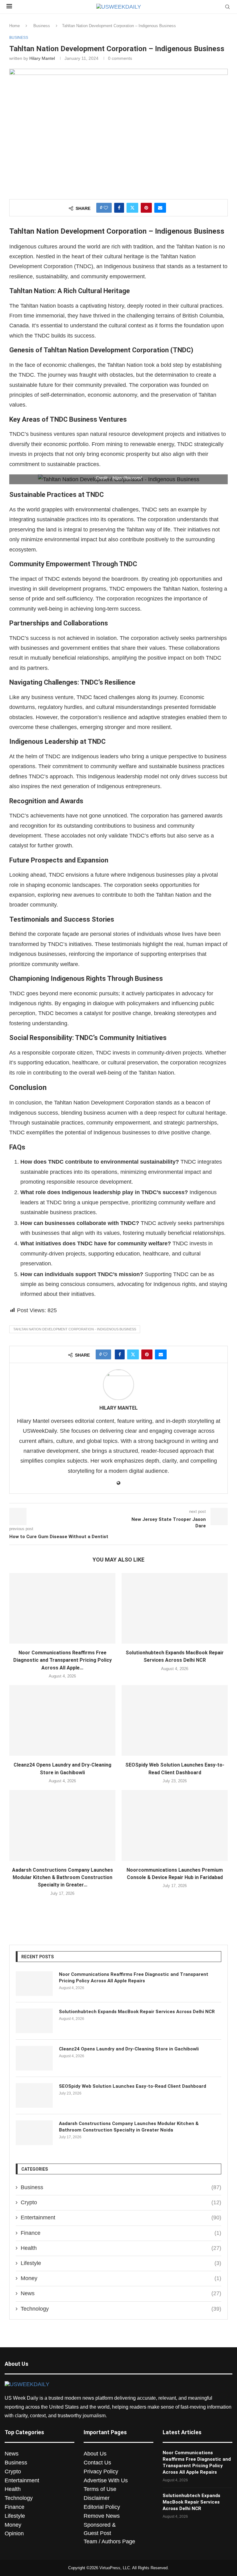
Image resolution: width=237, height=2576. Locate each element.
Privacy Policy (101, 2472)
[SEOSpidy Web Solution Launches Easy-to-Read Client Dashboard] (175, 1720)
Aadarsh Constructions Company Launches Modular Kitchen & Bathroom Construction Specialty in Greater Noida (129, 2127)
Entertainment (121, 2218)
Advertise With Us (106, 2480)
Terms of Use (100, 2489)
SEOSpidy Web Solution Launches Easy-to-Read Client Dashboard (133, 2086)
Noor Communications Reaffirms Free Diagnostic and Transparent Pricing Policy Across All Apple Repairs (134, 1978)
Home (15, 26)
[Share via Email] (160, 208)
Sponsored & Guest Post (100, 2529)
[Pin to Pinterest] (146, 208)
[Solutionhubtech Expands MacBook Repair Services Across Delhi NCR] (175, 1608)
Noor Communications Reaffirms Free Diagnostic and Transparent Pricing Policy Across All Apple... (62, 1660)
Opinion (14, 2533)
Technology (121, 2309)
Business (42, 26)
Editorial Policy (102, 2507)
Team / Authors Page (109, 2541)
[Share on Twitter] (132, 208)
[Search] (227, 7)
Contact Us (97, 2463)
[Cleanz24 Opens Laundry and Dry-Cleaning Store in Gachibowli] (62, 1720)
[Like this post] (106, 208)
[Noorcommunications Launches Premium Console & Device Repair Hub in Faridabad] (175, 1825)
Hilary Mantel (42, 58)
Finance (121, 2233)
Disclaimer (97, 2498)
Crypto (121, 2202)
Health (121, 2248)
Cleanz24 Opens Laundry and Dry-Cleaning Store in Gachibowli (129, 2049)
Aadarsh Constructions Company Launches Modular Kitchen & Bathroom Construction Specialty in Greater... (62, 1878)
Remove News (102, 2516)
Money (121, 2278)
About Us (95, 2454)
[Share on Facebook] (119, 208)
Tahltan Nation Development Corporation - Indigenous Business (75, 1329)
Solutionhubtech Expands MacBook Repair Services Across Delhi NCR (137, 2012)
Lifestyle (121, 2263)
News (121, 2293)
